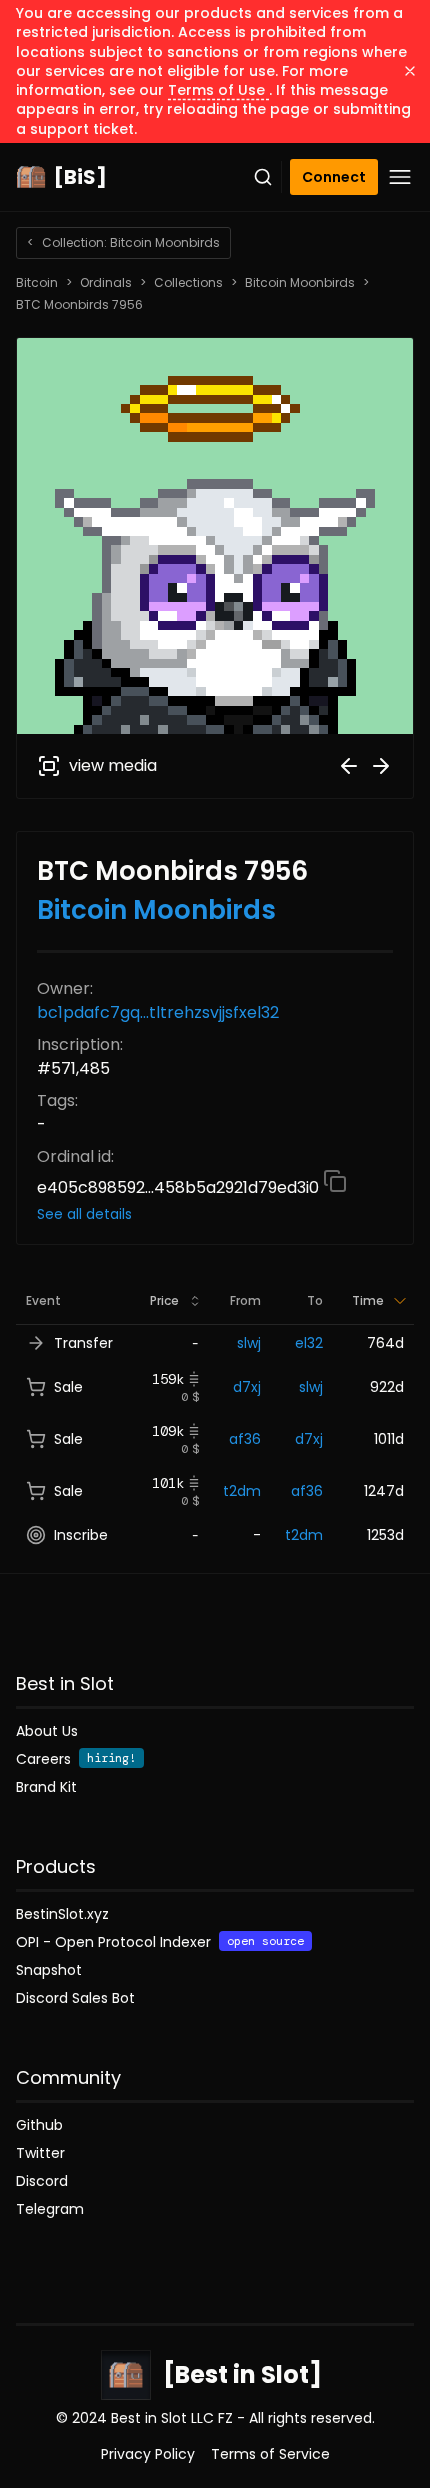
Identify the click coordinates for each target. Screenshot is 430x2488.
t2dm (242, 1491)
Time (368, 1300)
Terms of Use (218, 90)
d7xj (247, 1387)
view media (113, 765)
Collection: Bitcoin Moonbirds (123, 242)
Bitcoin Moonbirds (300, 283)
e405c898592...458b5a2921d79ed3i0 (180, 1187)
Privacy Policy (148, 2454)
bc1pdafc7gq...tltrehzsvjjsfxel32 (158, 1012)
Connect (334, 177)
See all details (84, 1214)
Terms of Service (270, 2454)
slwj (249, 1343)
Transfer (83, 1343)
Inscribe (81, 1535)
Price (164, 1300)
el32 (309, 1343)
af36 (245, 1439)
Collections (188, 283)
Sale (68, 1387)
